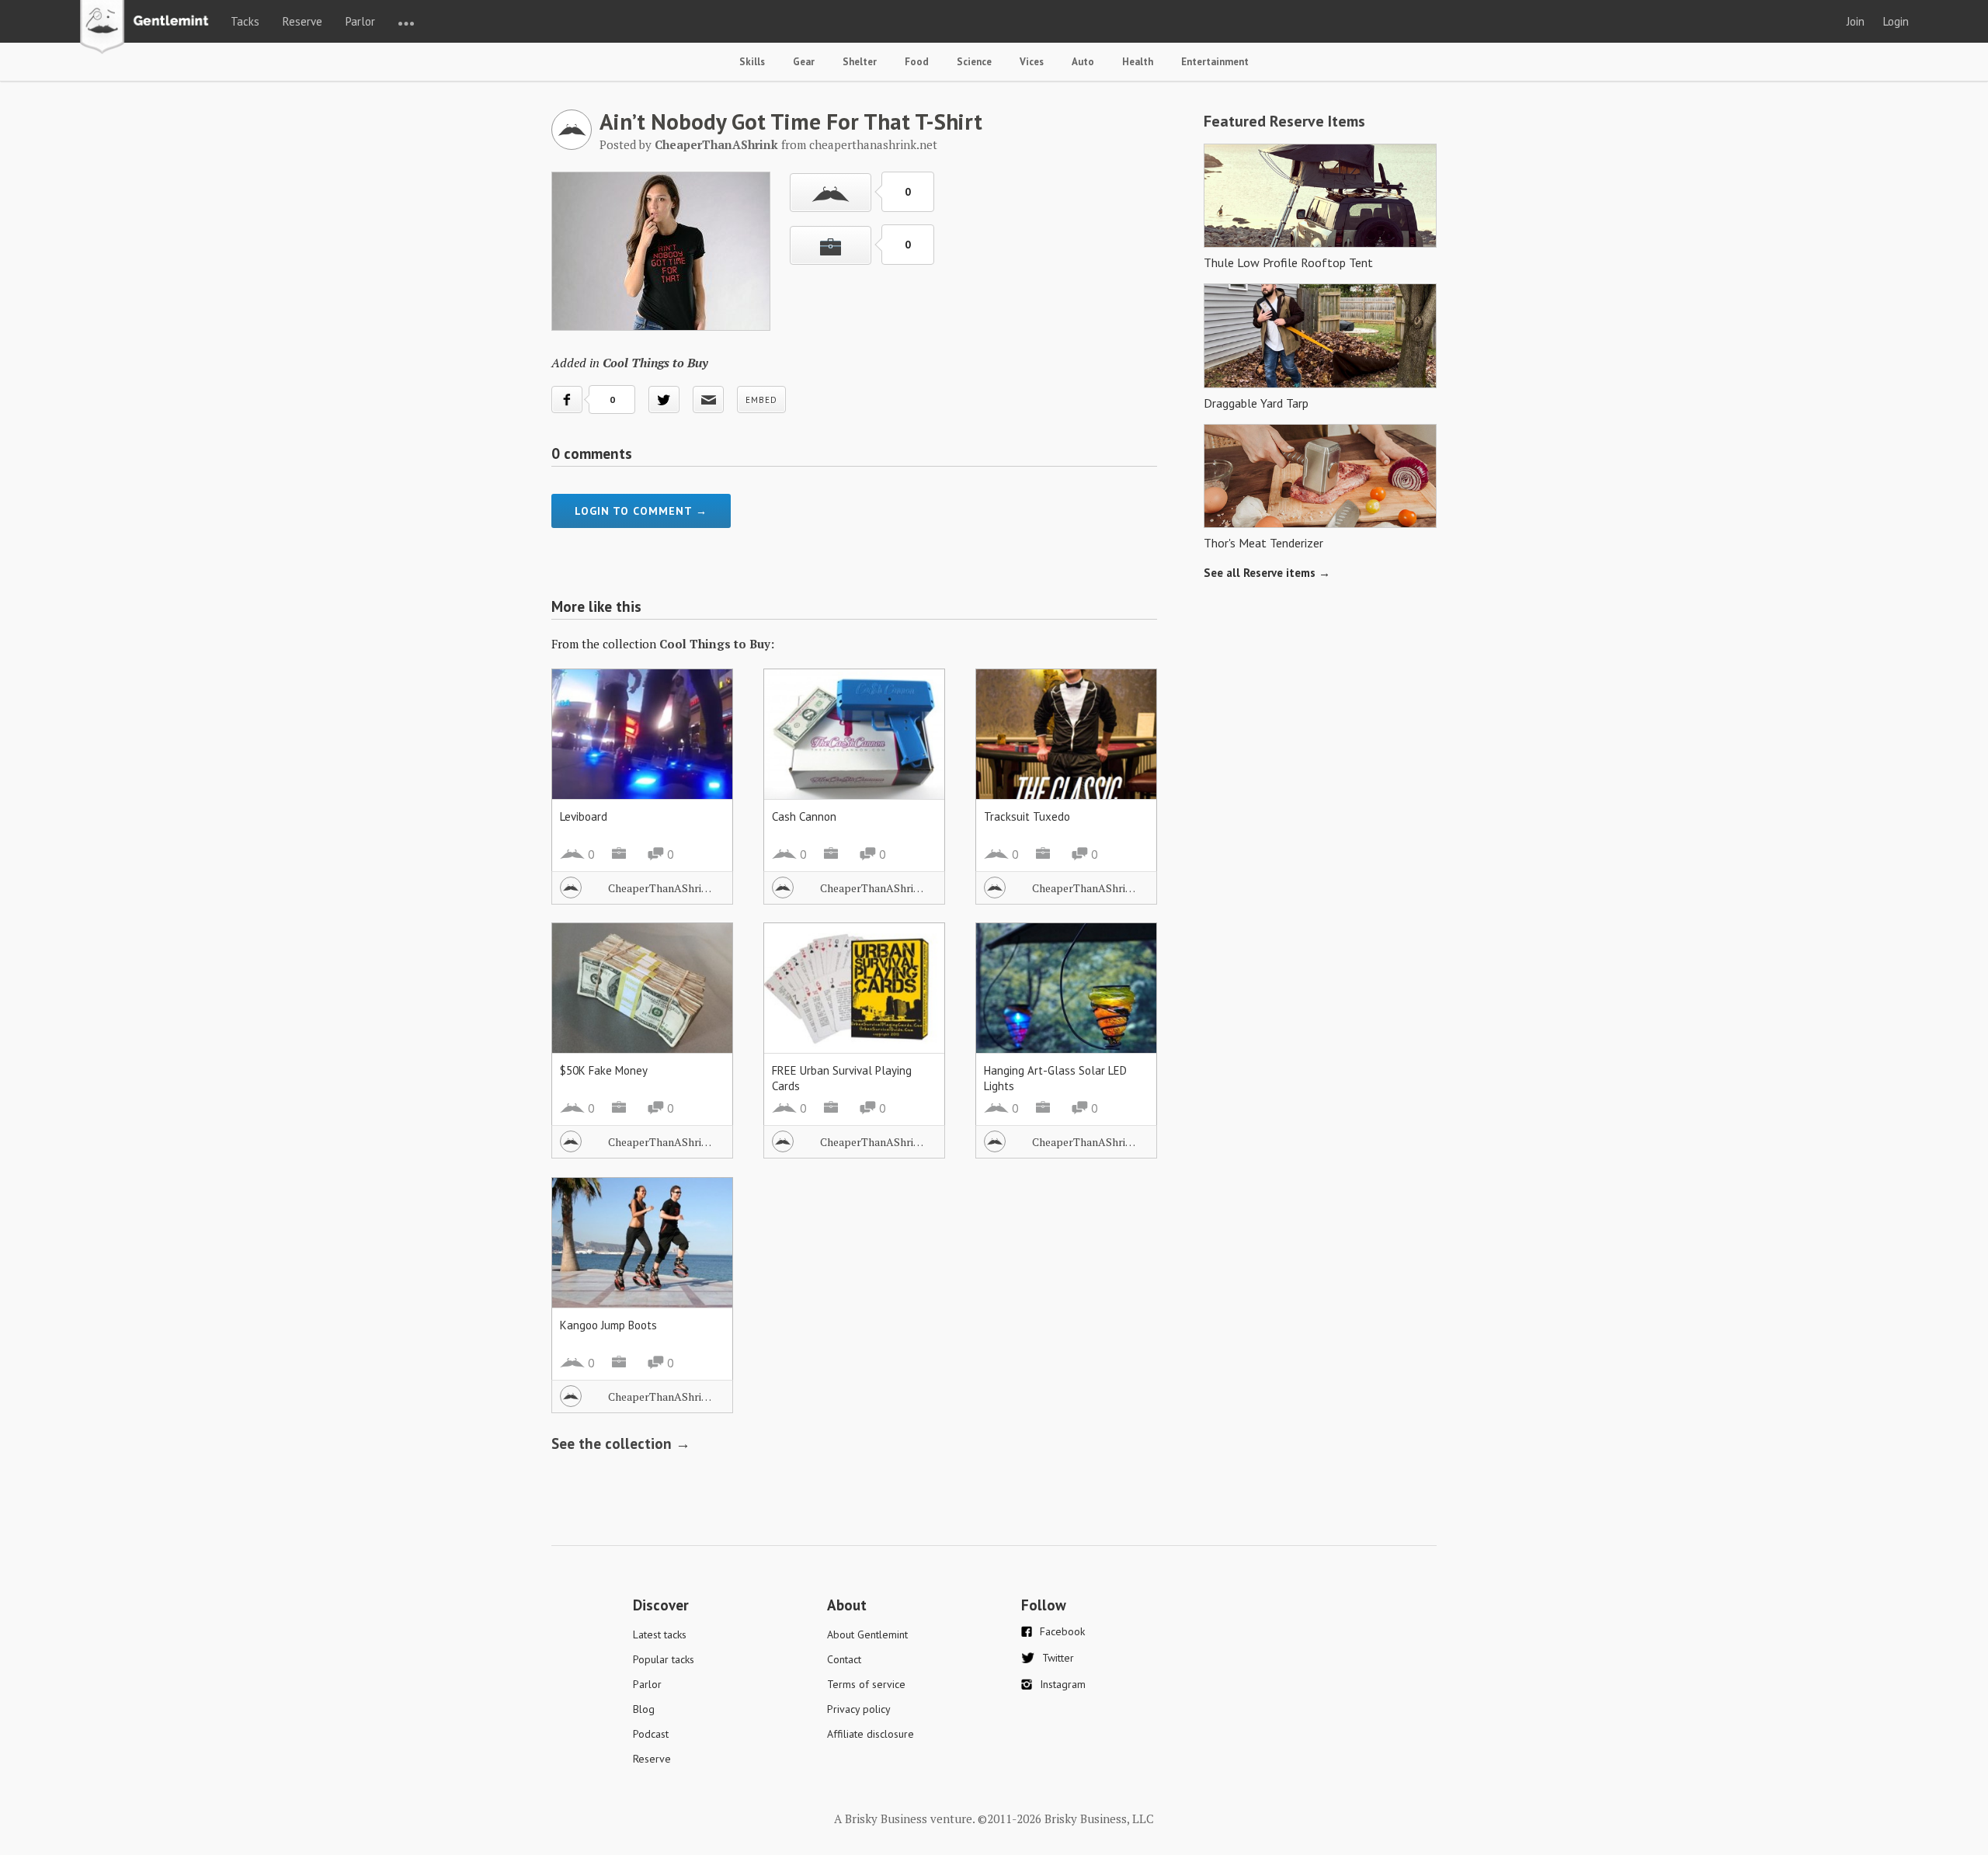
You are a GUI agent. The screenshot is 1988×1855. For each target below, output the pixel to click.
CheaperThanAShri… (660, 888)
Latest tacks (660, 1634)
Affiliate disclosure (871, 1734)
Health (1138, 62)
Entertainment (1215, 62)
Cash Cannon (804, 816)
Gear (804, 62)
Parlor (360, 21)
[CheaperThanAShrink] (572, 145)
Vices (1032, 62)
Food (917, 62)
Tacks (245, 21)
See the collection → (621, 1443)
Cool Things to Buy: (717, 644)
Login (1896, 21)
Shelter (860, 62)
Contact (844, 1659)
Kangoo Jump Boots (608, 1325)
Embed (761, 400)
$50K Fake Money (604, 1070)
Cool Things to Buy (655, 363)
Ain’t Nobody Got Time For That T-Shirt (791, 121)
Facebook (1062, 1631)
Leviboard (584, 816)
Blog (644, 1709)
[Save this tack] (831, 245)
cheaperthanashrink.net (873, 144)
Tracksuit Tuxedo (1027, 816)
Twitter (1058, 1658)
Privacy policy (859, 1709)
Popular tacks (664, 1659)
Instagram (1063, 1684)
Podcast (651, 1734)
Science (974, 62)
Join (1856, 21)
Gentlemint (149, 28)
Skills (752, 62)
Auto (1083, 62)
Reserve (302, 21)
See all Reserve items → (1267, 573)
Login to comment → (641, 511)
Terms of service (866, 1684)
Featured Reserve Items (1284, 121)
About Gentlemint (867, 1634)
